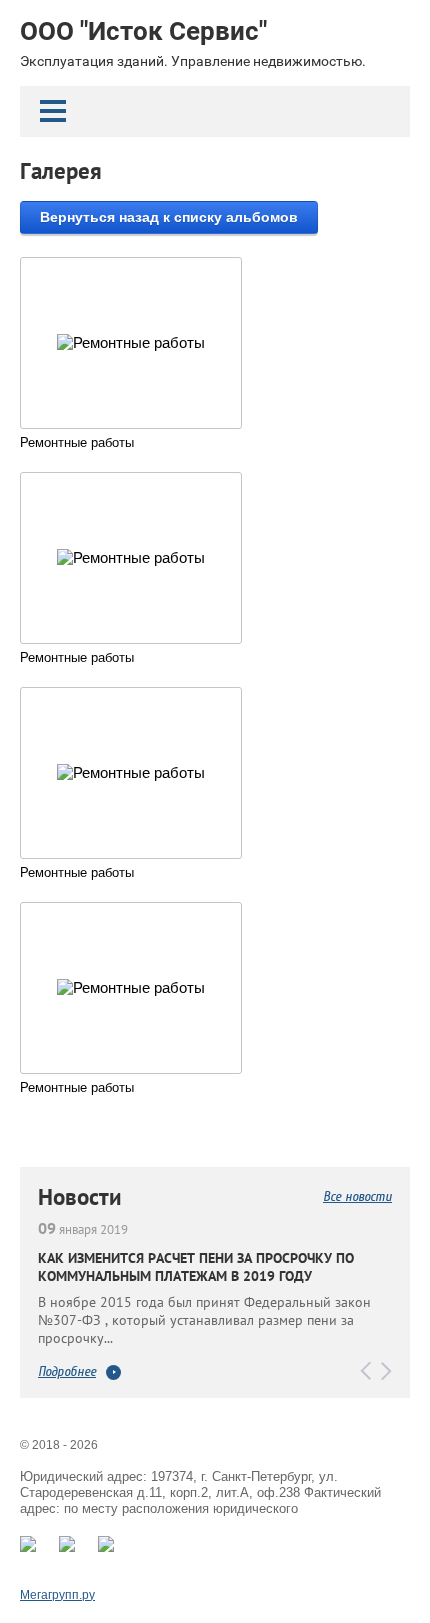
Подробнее (67, 1372)
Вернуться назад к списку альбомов (169, 217)
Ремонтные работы (77, 442)
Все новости (357, 1196)
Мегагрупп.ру (57, 1595)
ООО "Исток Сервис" (143, 31)
